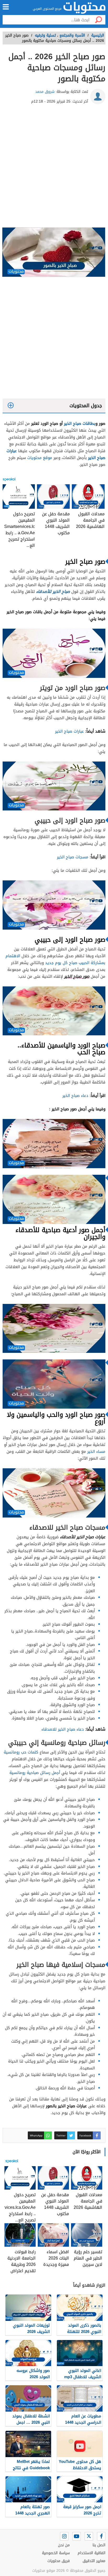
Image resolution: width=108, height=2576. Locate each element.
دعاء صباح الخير (75, 1096)
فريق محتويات (59, 2561)
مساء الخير (96, 1451)
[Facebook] (101, 2536)
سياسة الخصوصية (56, 2553)
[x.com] (89, 2536)
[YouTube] (77, 2536)
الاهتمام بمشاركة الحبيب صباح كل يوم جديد (55, 959)
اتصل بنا (99, 2545)
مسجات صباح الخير (73, 857)
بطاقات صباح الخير (80, 423)
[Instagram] (64, 2536)
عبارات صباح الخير (69, 731)
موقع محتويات (40, 458)
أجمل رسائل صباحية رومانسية (35, 1773)
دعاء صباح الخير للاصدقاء (63, 1729)
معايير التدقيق (94, 2561)
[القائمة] (6, 7)
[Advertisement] (54, 168)
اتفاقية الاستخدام (91, 2553)
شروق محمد (45, 92)
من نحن (64, 2545)
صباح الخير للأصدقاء (53, 592)
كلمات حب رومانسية (21, 1752)
